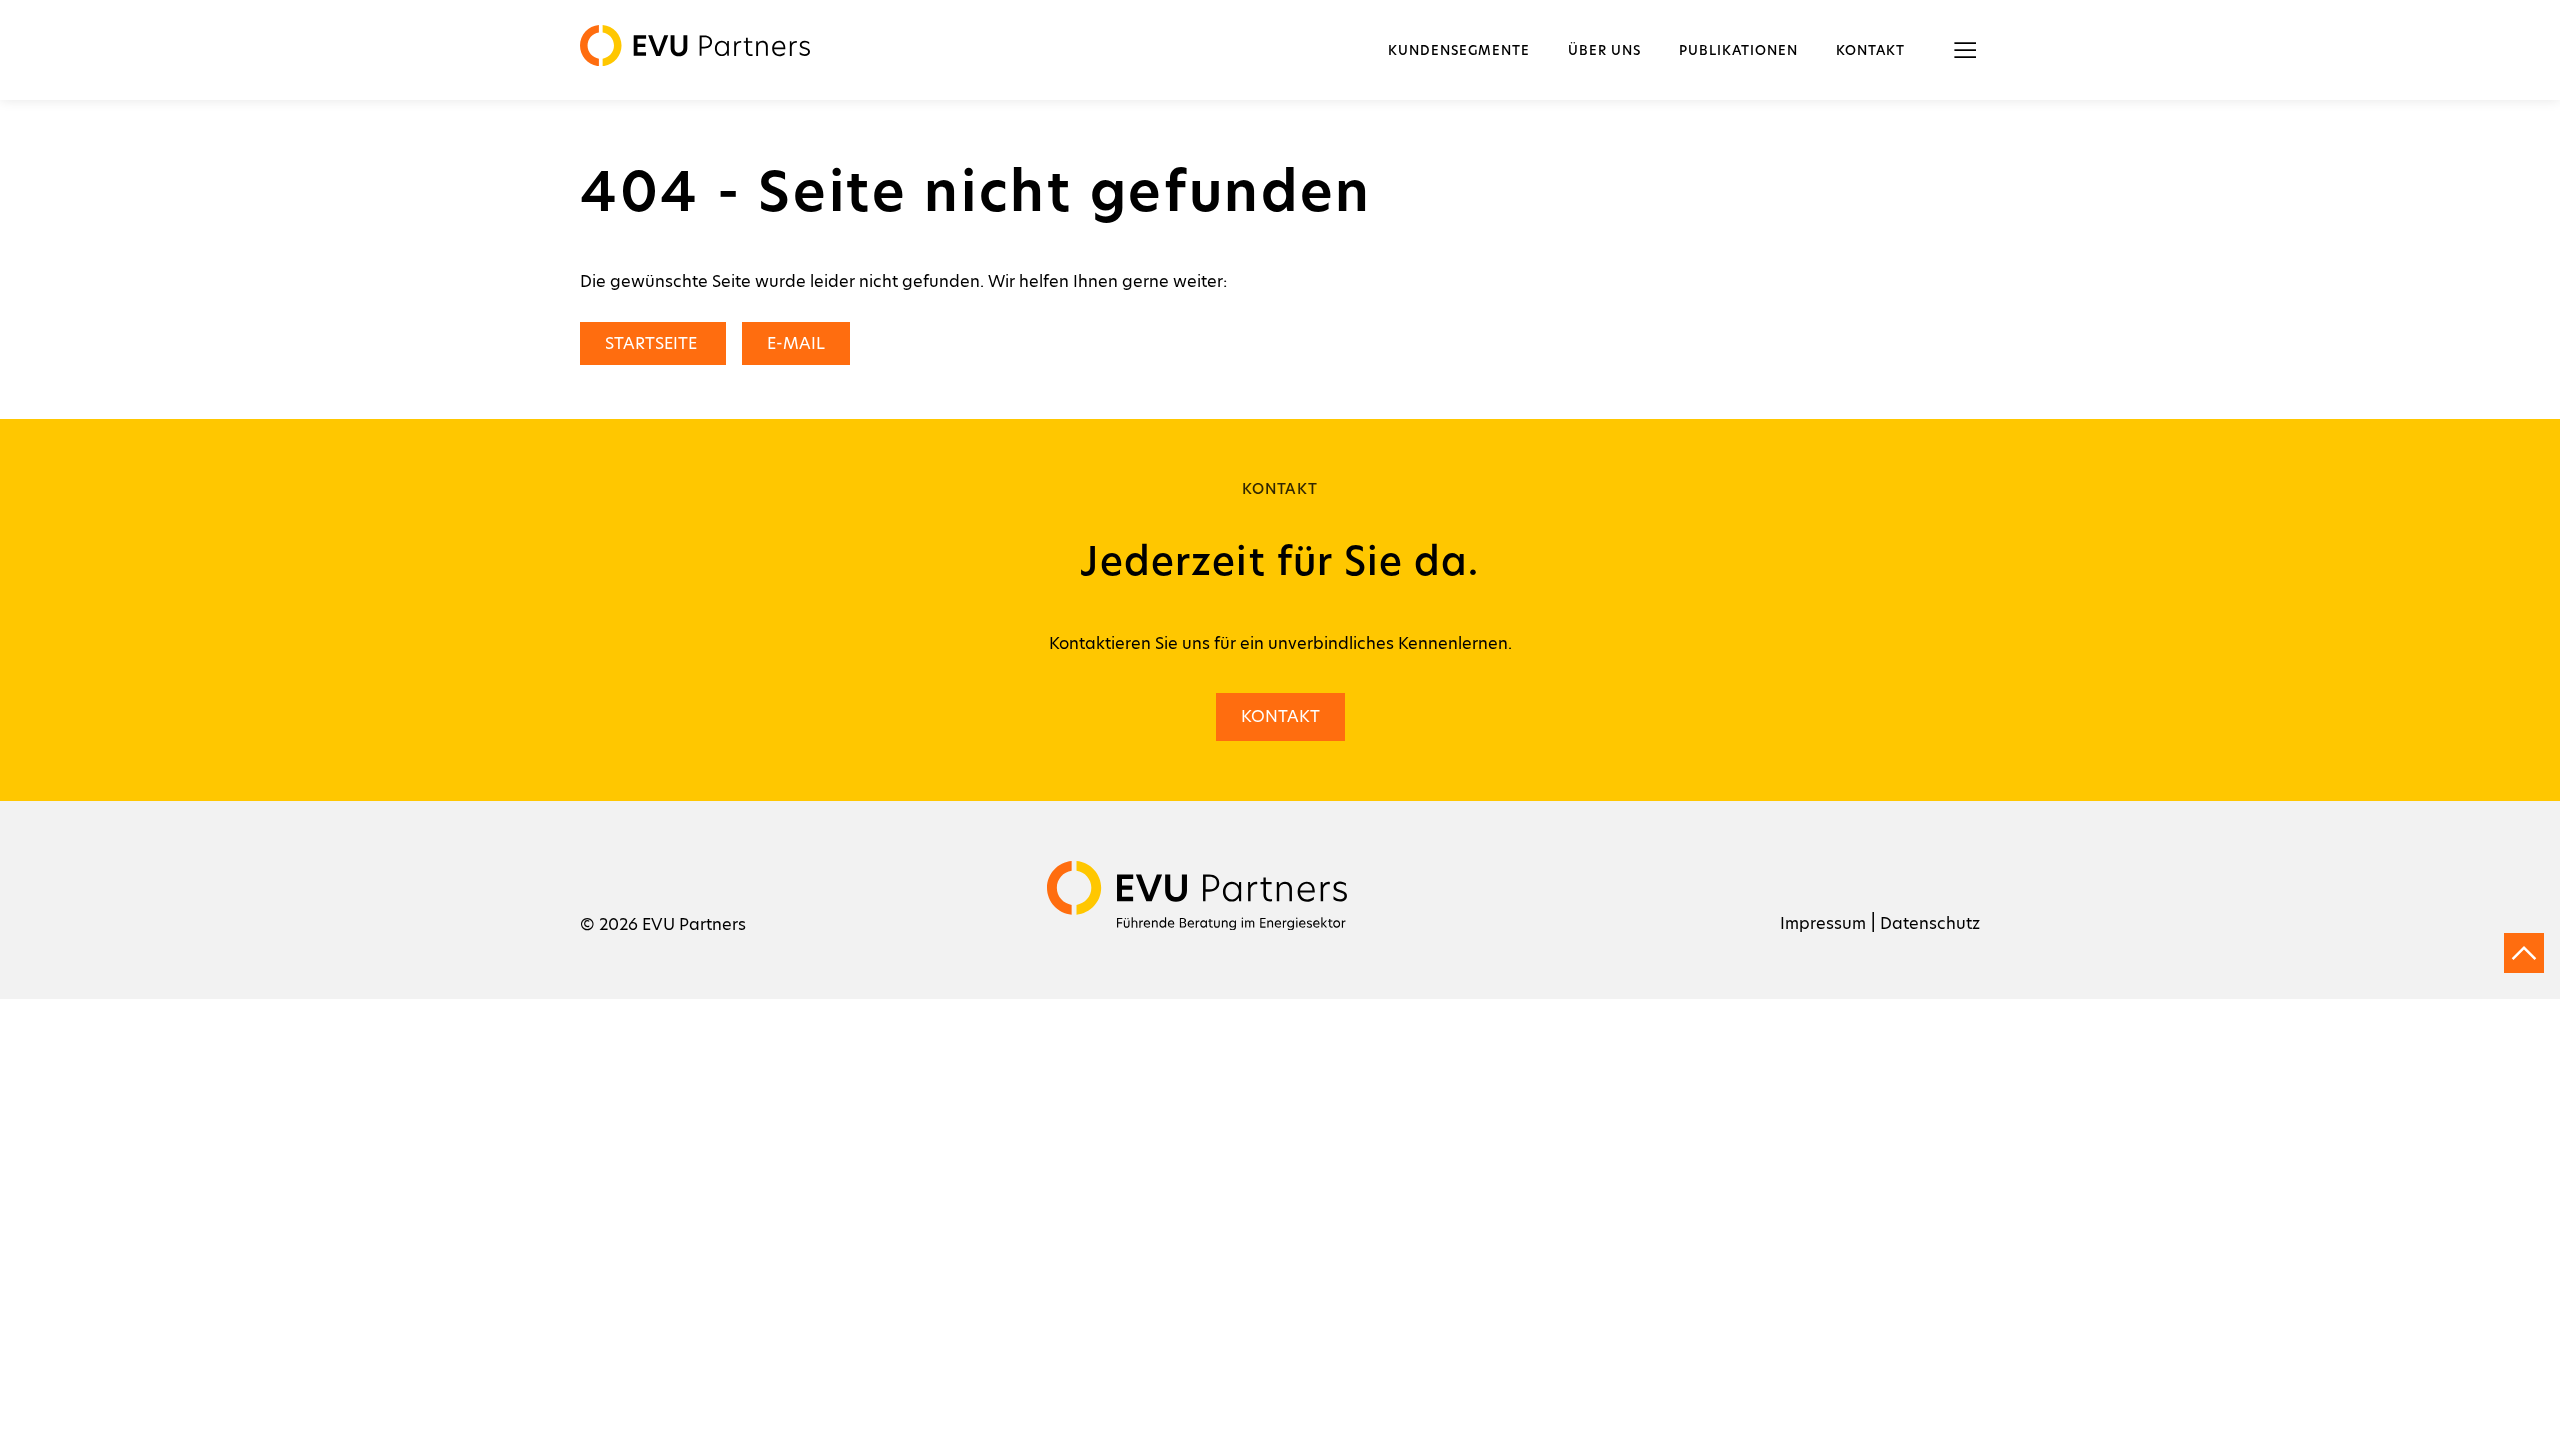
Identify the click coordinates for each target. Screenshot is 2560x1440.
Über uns (1604, 51)
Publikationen (1738, 51)
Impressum (1823, 923)
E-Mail (796, 343)
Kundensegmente (1459, 51)
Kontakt (1870, 51)
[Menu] (1965, 50)
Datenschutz (1930, 923)
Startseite (653, 343)
